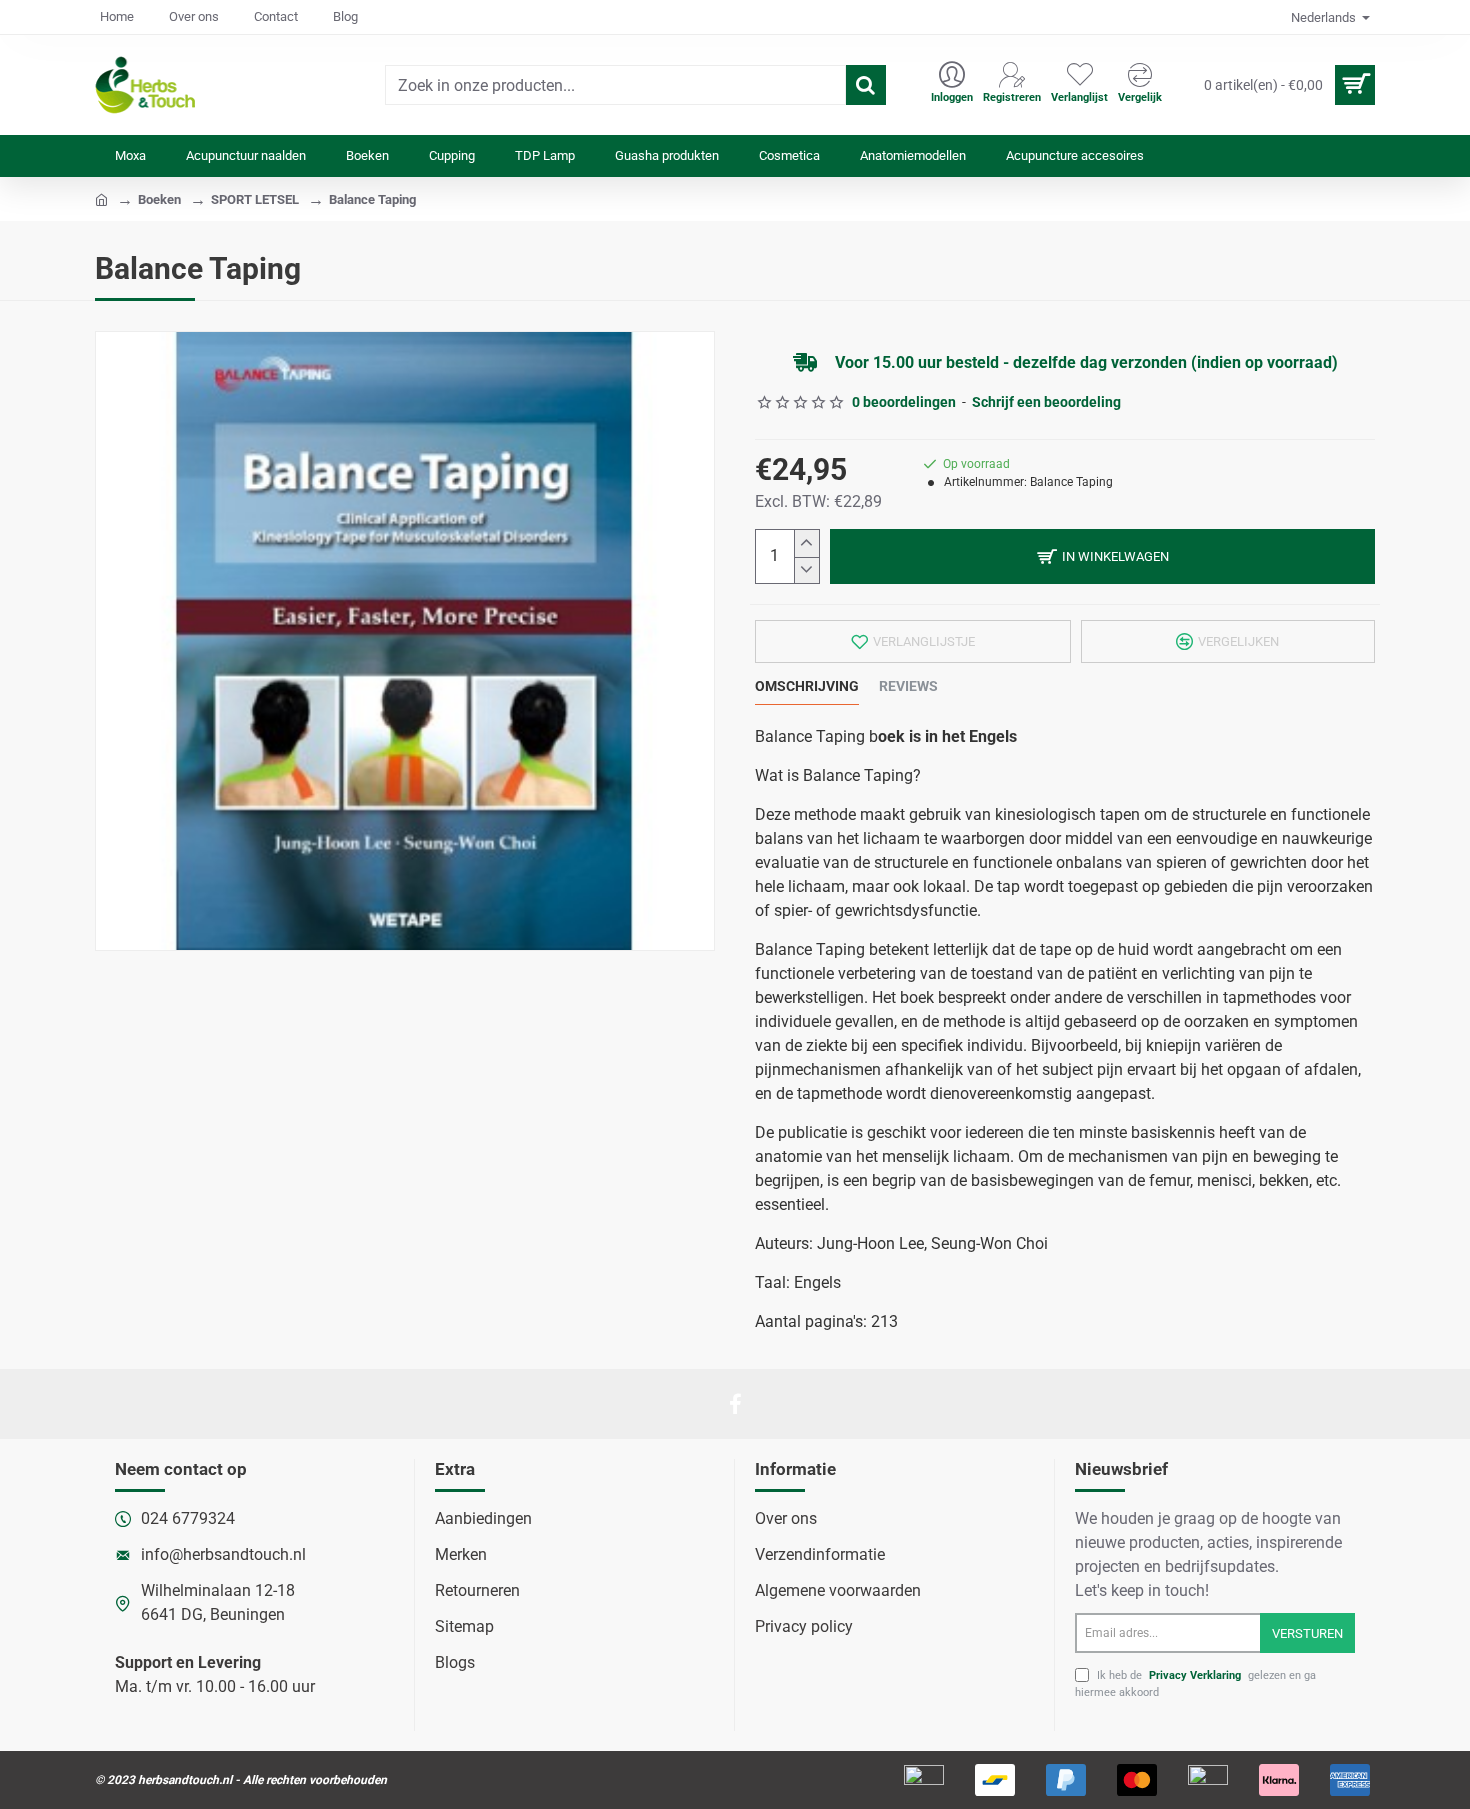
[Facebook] (735, 1404)
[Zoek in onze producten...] (866, 85)
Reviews (908, 686)
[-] (806, 570)
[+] (806, 543)
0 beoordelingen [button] (904, 402)
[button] (1102, 556)
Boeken (159, 199)
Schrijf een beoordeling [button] (1046, 402)
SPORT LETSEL (255, 199)
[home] (101, 198)
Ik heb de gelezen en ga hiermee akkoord (1195, 1684)
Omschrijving (807, 686)
